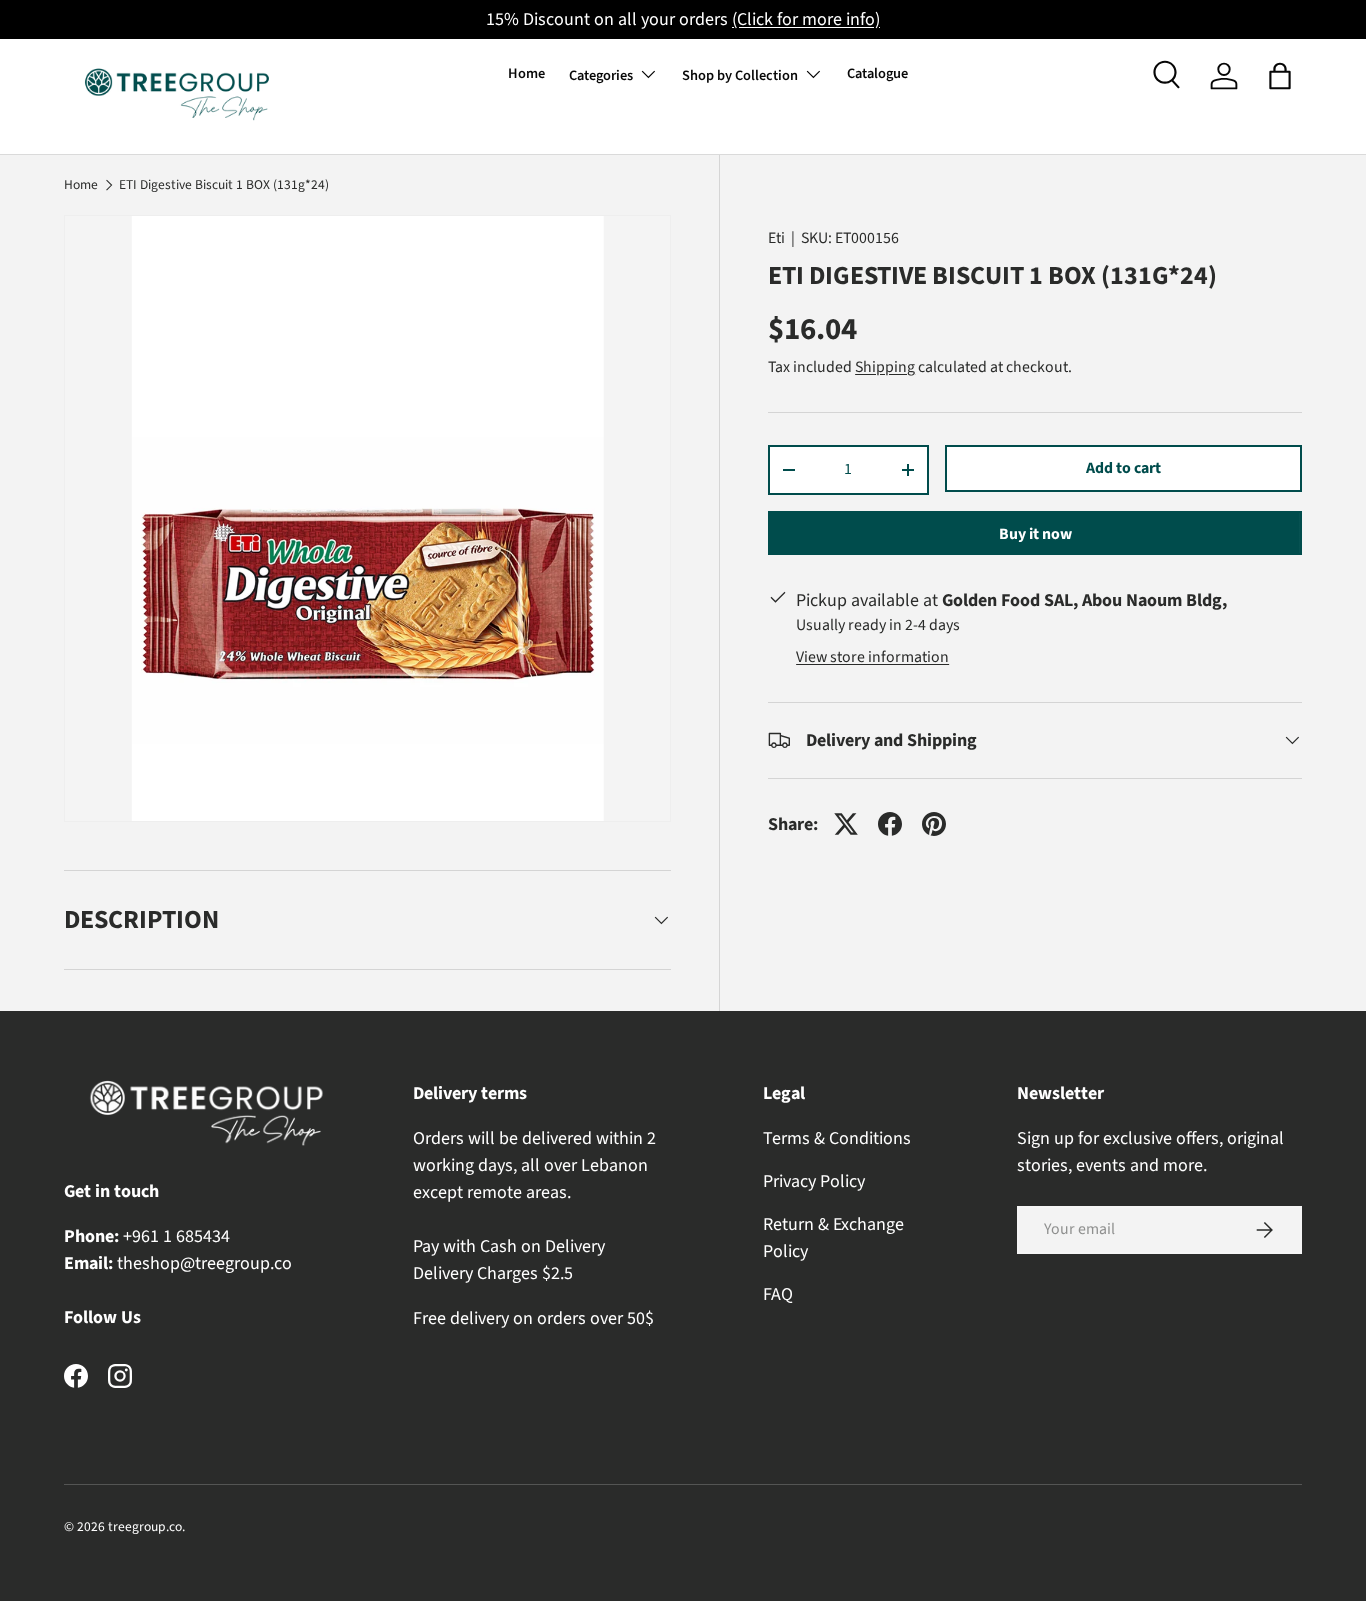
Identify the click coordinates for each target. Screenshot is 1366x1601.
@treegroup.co (236, 1263)
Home (526, 73)
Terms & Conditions (837, 1138)
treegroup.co (145, 1526)
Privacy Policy (814, 1181)
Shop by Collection (740, 75)
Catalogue (877, 73)
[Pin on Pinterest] (934, 824)
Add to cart (1123, 468)
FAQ (778, 1294)
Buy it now (1035, 534)
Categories (601, 75)
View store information (872, 657)
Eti (776, 238)
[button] (1280, 76)
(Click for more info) (806, 19)
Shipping (885, 367)
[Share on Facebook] (890, 824)
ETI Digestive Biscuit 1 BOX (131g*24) (224, 185)
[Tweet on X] (846, 824)
